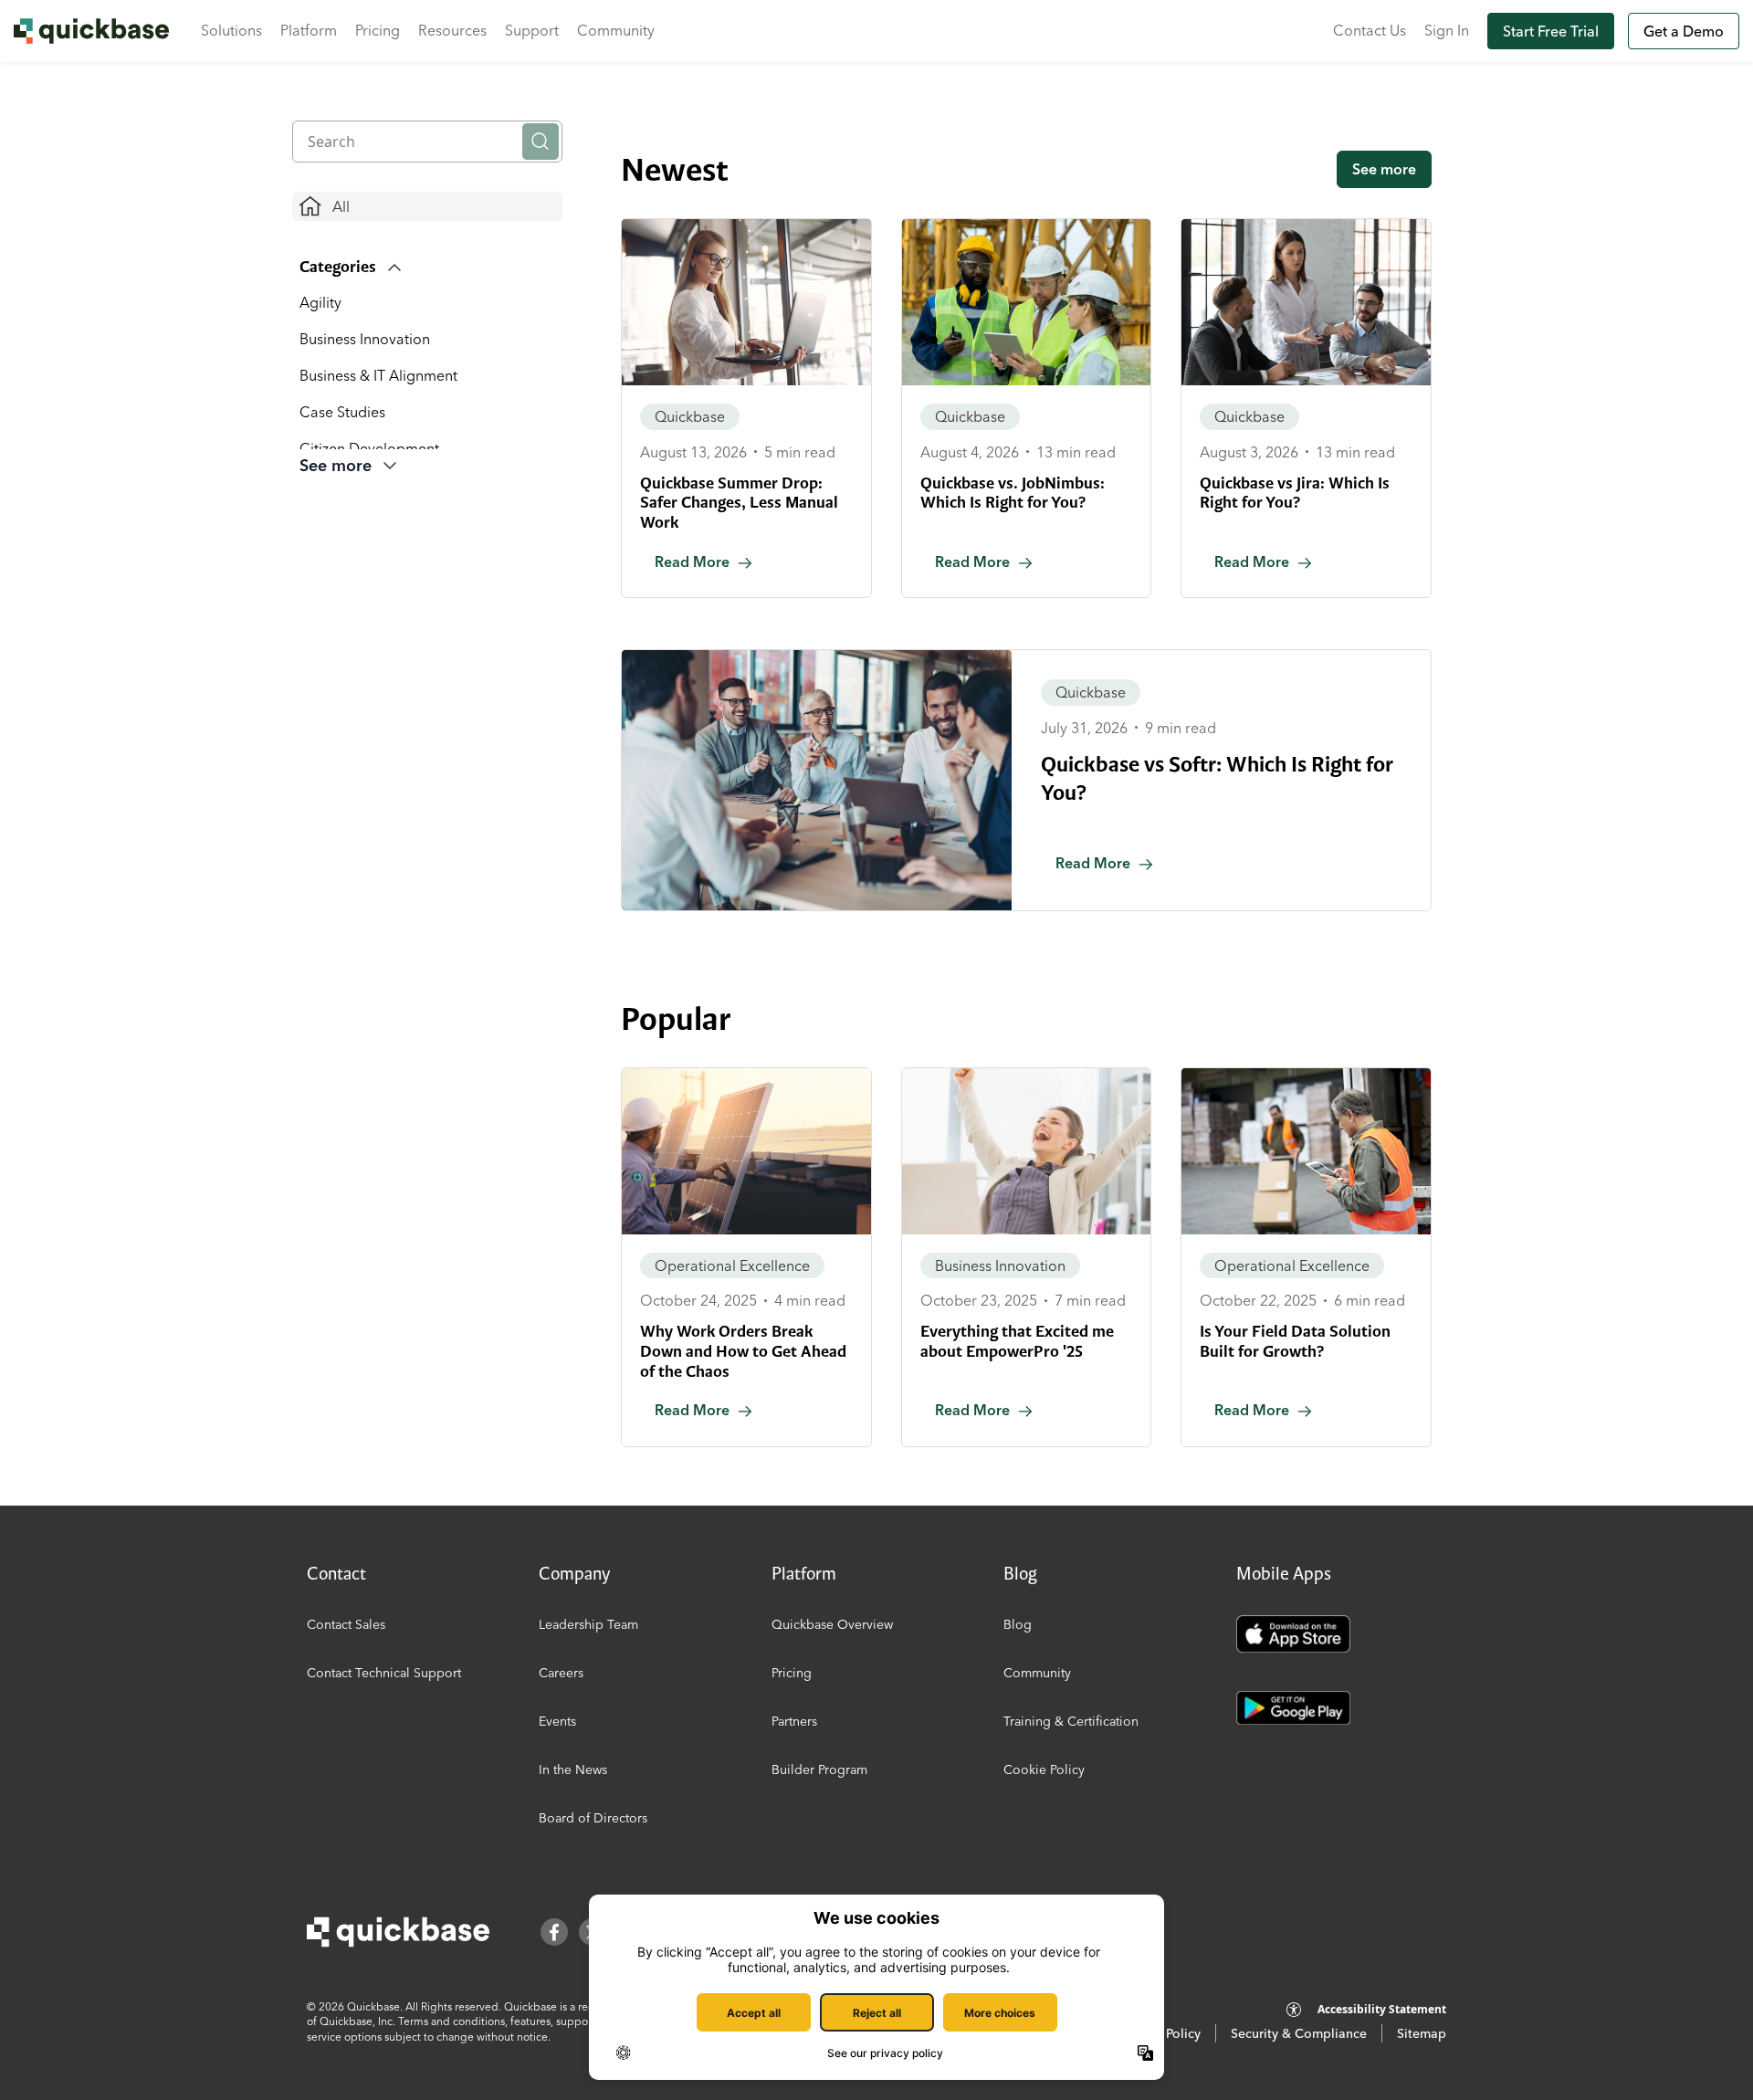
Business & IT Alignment (378, 375)
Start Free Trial (1551, 31)
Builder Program (819, 1769)
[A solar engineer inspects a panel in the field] (746, 1151)
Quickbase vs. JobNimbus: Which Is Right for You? (1013, 493)
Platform (309, 30)
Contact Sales (346, 1624)
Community (616, 30)
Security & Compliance (1299, 2033)
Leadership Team (588, 1624)
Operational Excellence (732, 1265)
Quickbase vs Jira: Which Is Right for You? (1295, 493)
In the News (573, 1769)
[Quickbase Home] (398, 1932)
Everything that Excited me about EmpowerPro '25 (1017, 1341)
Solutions (231, 30)
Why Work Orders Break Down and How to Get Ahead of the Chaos (743, 1351)
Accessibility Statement (1382, 2009)
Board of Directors (593, 1818)
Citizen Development (369, 448)
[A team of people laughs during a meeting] (817, 780)
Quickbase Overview (832, 1624)
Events (557, 1721)
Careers (561, 1673)
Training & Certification (1071, 1721)
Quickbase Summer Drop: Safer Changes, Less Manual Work (739, 503)
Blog (1018, 1624)
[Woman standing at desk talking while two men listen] (1306, 302)
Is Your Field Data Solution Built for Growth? (1295, 1341)
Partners (794, 1721)
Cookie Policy (1044, 1769)
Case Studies (342, 412)
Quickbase (690, 416)
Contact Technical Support (384, 1673)
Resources (452, 30)
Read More (692, 562)
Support (532, 30)
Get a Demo (1684, 31)
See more (1384, 169)
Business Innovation (365, 339)
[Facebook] (554, 1932)
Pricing (378, 30)
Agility (320, 302)
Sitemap (1422, 2033)
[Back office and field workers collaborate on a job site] (1027, 302)
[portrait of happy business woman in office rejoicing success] (1027, 1151)
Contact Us (1370, 30)
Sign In (1447, 30)
